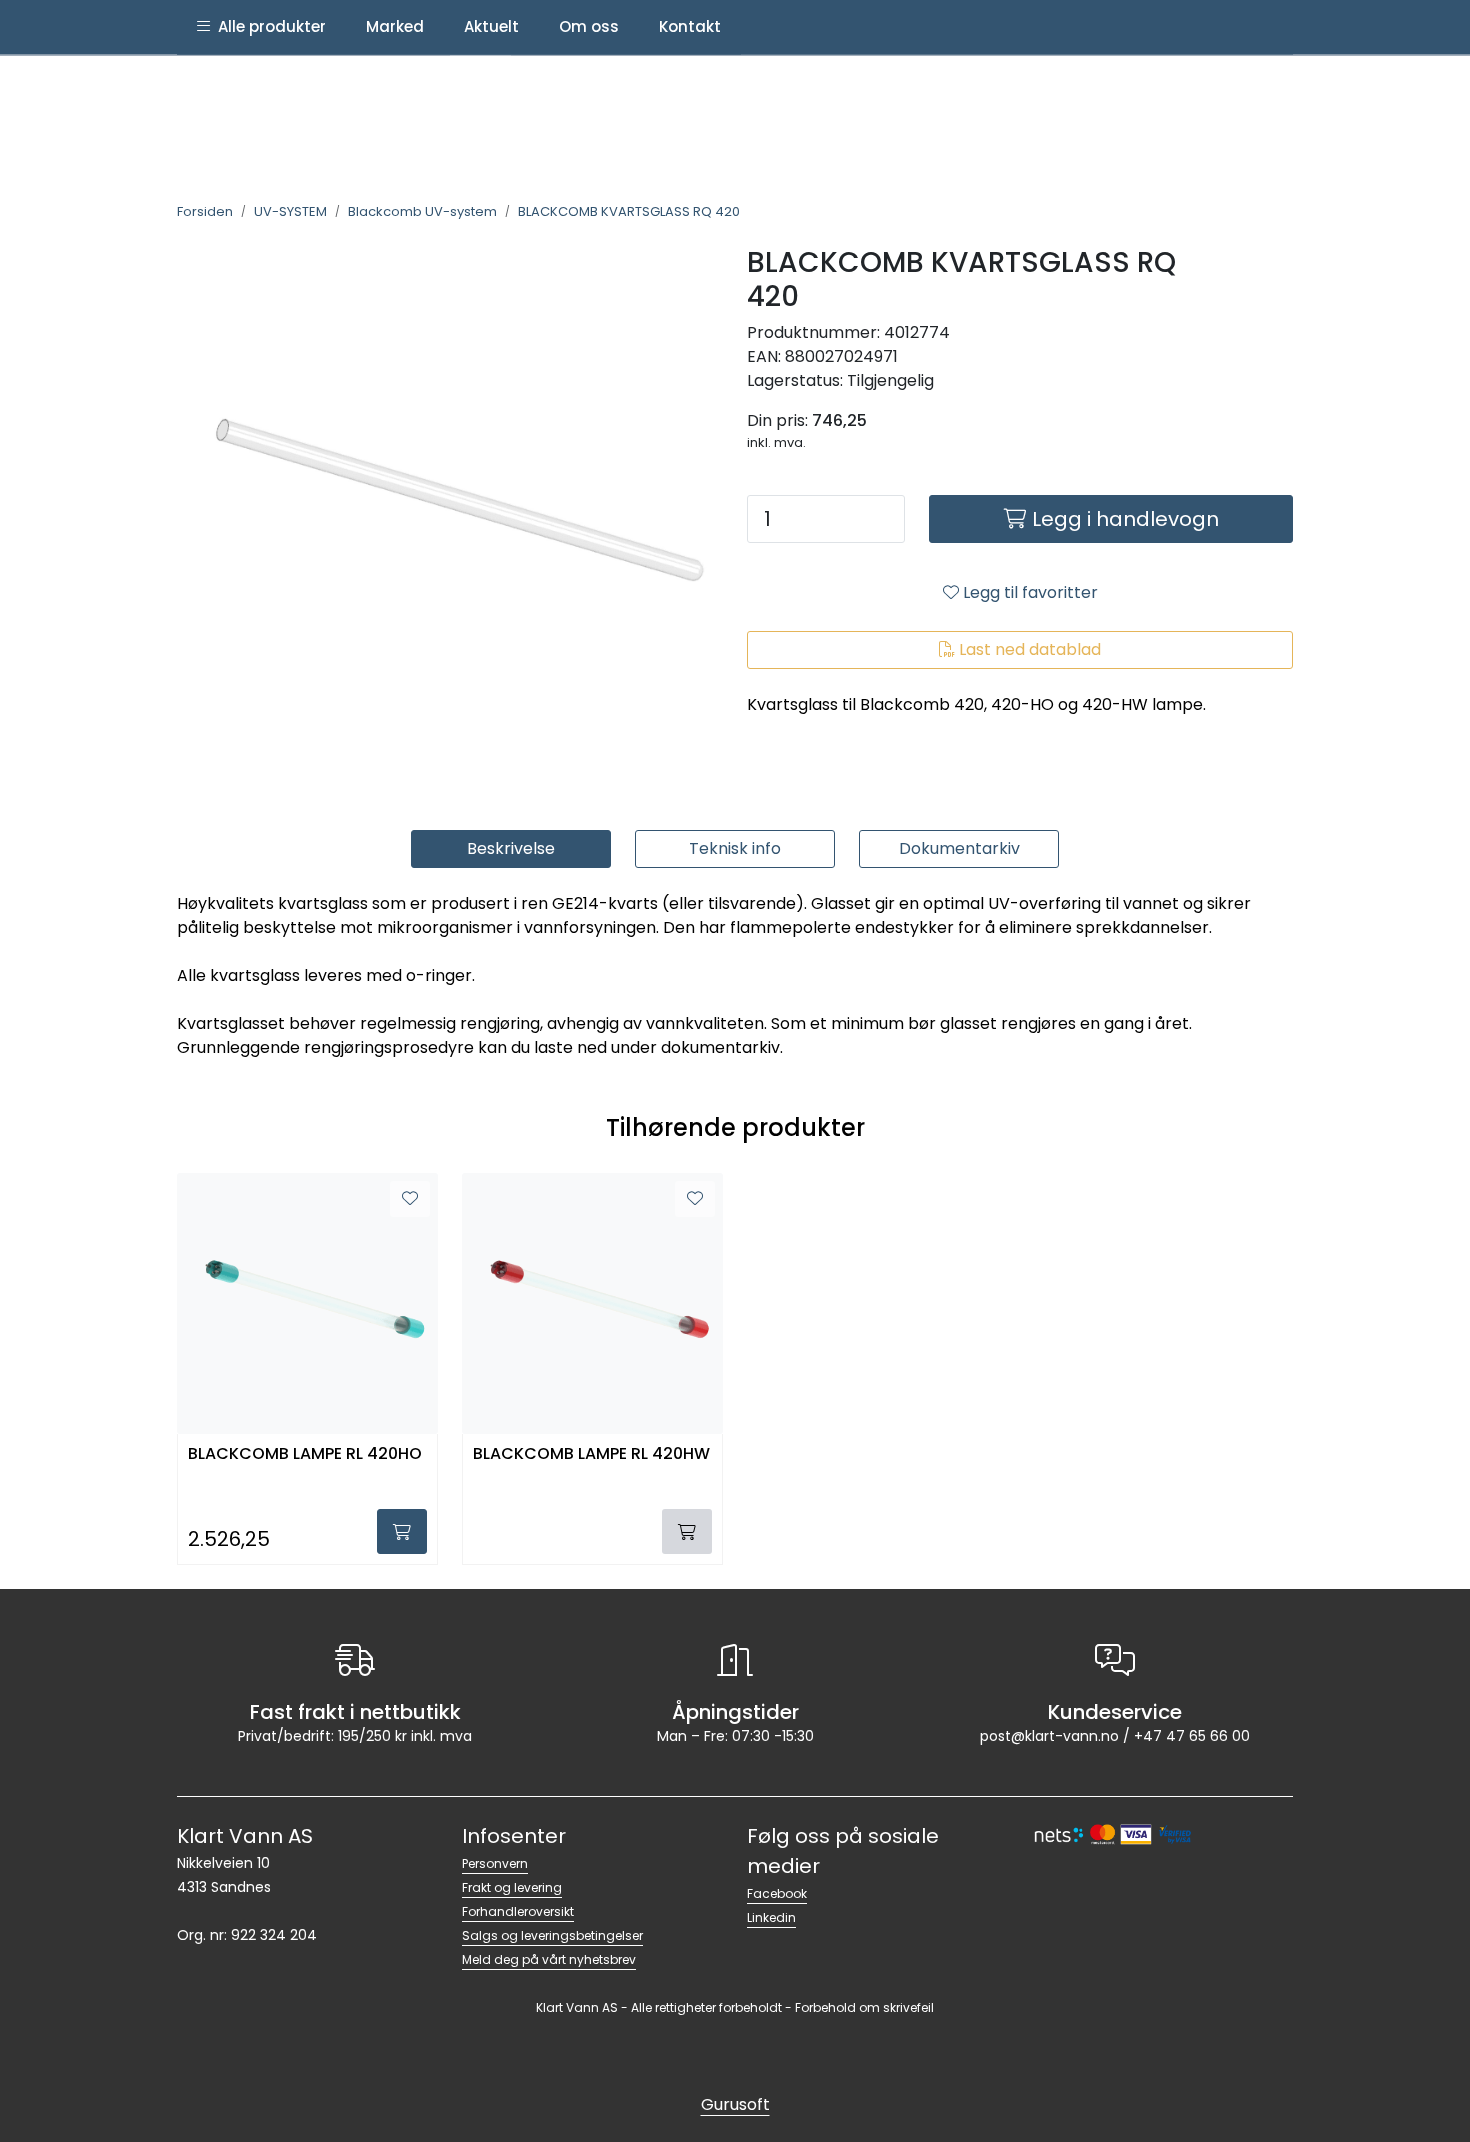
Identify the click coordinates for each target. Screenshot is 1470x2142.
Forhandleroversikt (518, 1911)
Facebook (777, 1893)
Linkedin (771, 1917)
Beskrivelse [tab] (511, 848)
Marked (395, 26)
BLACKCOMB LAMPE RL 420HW (591, 1454)
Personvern (495, 1863)
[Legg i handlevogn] (402, 1531)
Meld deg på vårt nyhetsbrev (549, 1959)
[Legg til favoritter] (410, 1199)
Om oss (589, 26)
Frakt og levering (512, 1887)
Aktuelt (491, 26)
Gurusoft (735, 2104)
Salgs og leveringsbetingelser (552, 1935)
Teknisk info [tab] (735, 848)
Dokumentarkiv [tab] (959, 848)
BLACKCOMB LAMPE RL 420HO (305, 1454)
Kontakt (690, 26)
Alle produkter (268, 26)
